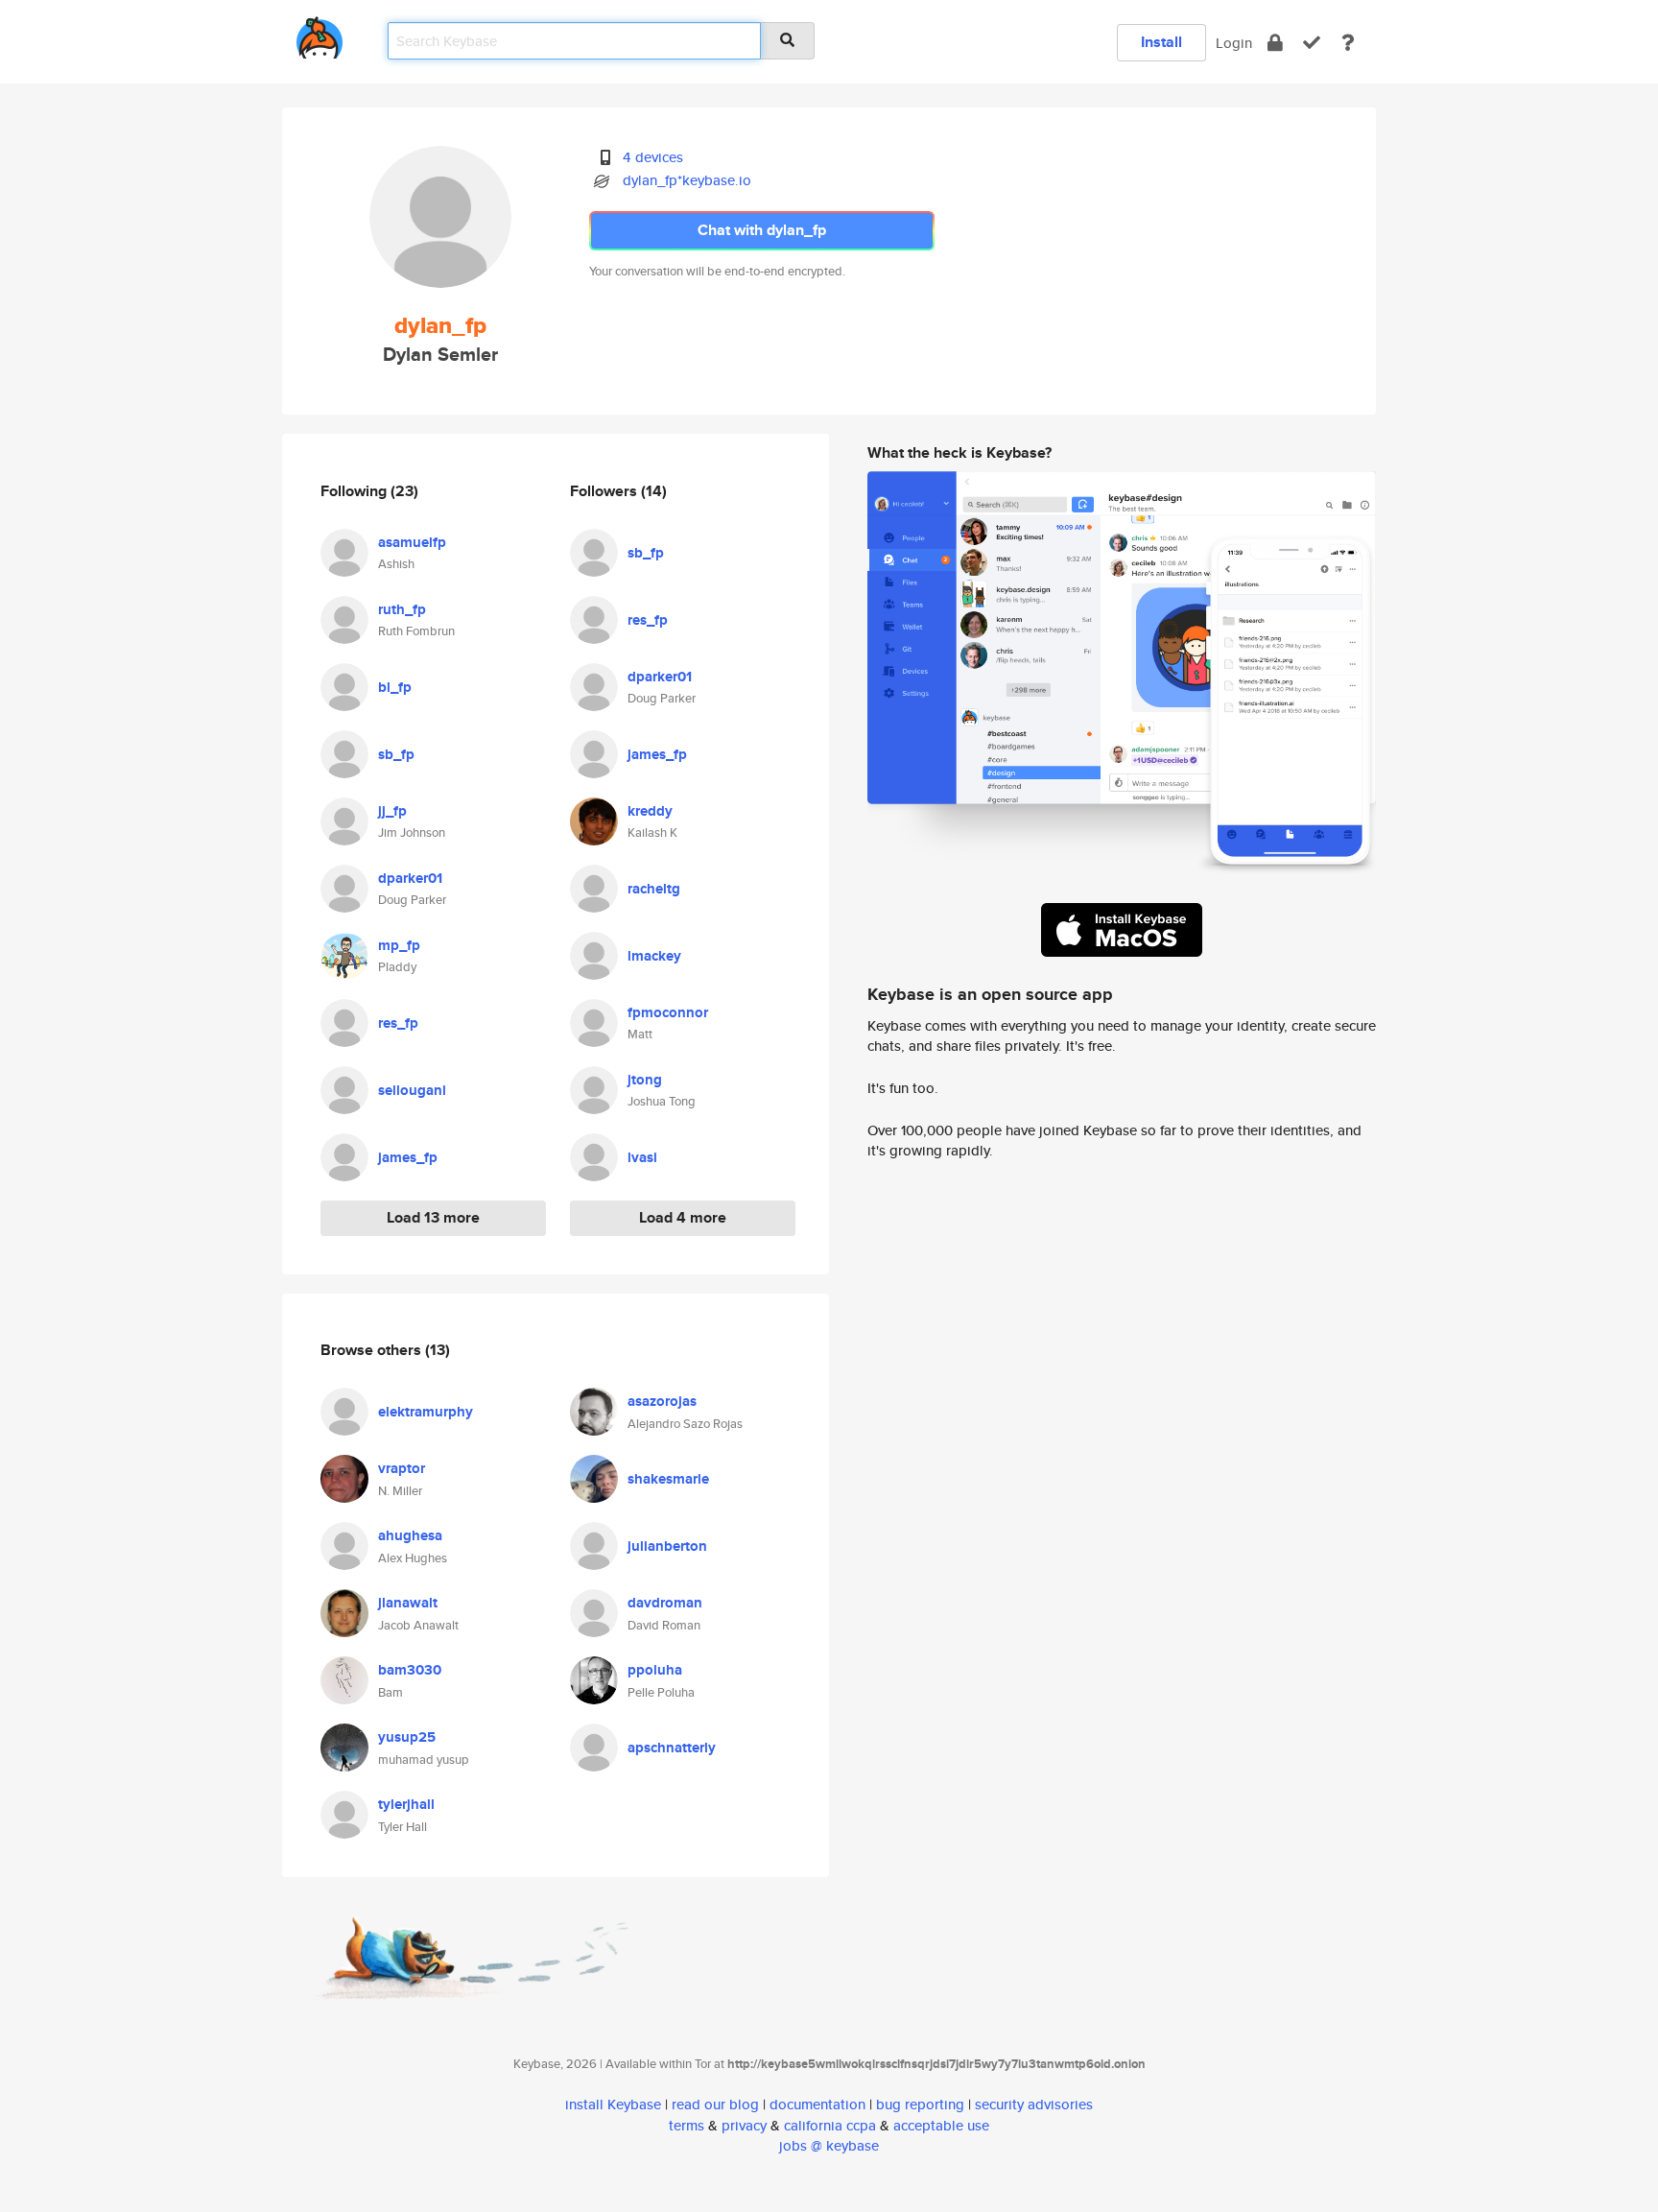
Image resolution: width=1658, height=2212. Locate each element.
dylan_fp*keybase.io (687, 180)
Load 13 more (433, 1217)
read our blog (715, 2104)
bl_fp (395, 687)
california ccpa (830, 2125)
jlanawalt (408, 1603)
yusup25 (407, 1737)
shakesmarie (668, 1479)
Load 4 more (683, 1217)
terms (687, 2125)
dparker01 (410, 878)
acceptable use (941, 2125)
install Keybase (613, 2104)
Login (1234, 43)
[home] (320, 34)
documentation (817, 2104)
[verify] (1312, 43)
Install (1161, 42)
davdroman (665, 1603)
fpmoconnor (668, 1012)
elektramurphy (426, 1412)
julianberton (667, 1546)
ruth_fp (402, 609)
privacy (744, 2125)
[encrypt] (1275, 43)
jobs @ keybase (829, 2145)
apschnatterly (672, 1748)
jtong (645, 1080)
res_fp (398, 1023)
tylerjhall (406, 1804)
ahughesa (410, 1535)
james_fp (408, 1157)
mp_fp (399, 945)
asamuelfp (412, 542)
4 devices (653, 157)
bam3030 (410, 1670)
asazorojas (662, 1401)
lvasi (642, 1157)
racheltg (654, 889)
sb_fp (396, 754)
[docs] (1348, 43)
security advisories (1034, 2104)
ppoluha (655, 1670)
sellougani (412, 1090)
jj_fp (392, 811)
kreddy (650, 811)
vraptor (402, 1468)
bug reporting (920, 2104)
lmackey (654, 956)
